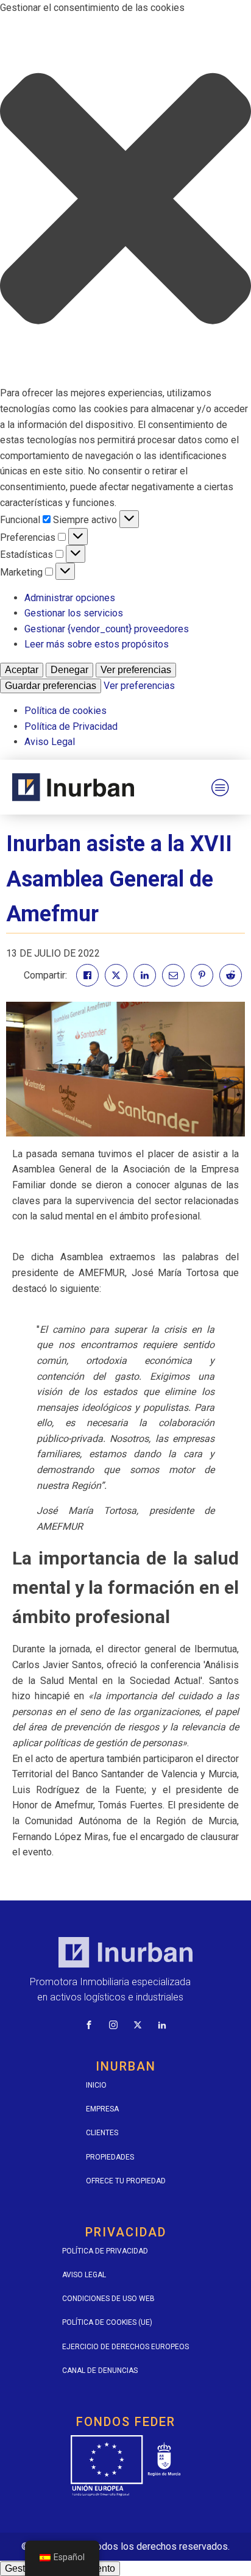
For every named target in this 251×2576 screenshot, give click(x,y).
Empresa (102, 2109)
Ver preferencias (136, 670)
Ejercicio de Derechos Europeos (125, 2347)
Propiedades (110, 2157)
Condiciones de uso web (108, 2299)
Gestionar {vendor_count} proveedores (107, 629)
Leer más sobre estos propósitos (97, 644)
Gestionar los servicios (74, 613)
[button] (125, 201)
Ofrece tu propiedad (126, 2181)
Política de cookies (65, 711)
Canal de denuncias (100, 2371)
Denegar (69, 670)
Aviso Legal (50, 742)
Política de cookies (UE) (107, 2322)
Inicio (96, 2085)
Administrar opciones (70, 598)
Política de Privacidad (71, 726)
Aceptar (22, 670)
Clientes (102, 2133)
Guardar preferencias (51, 686)
